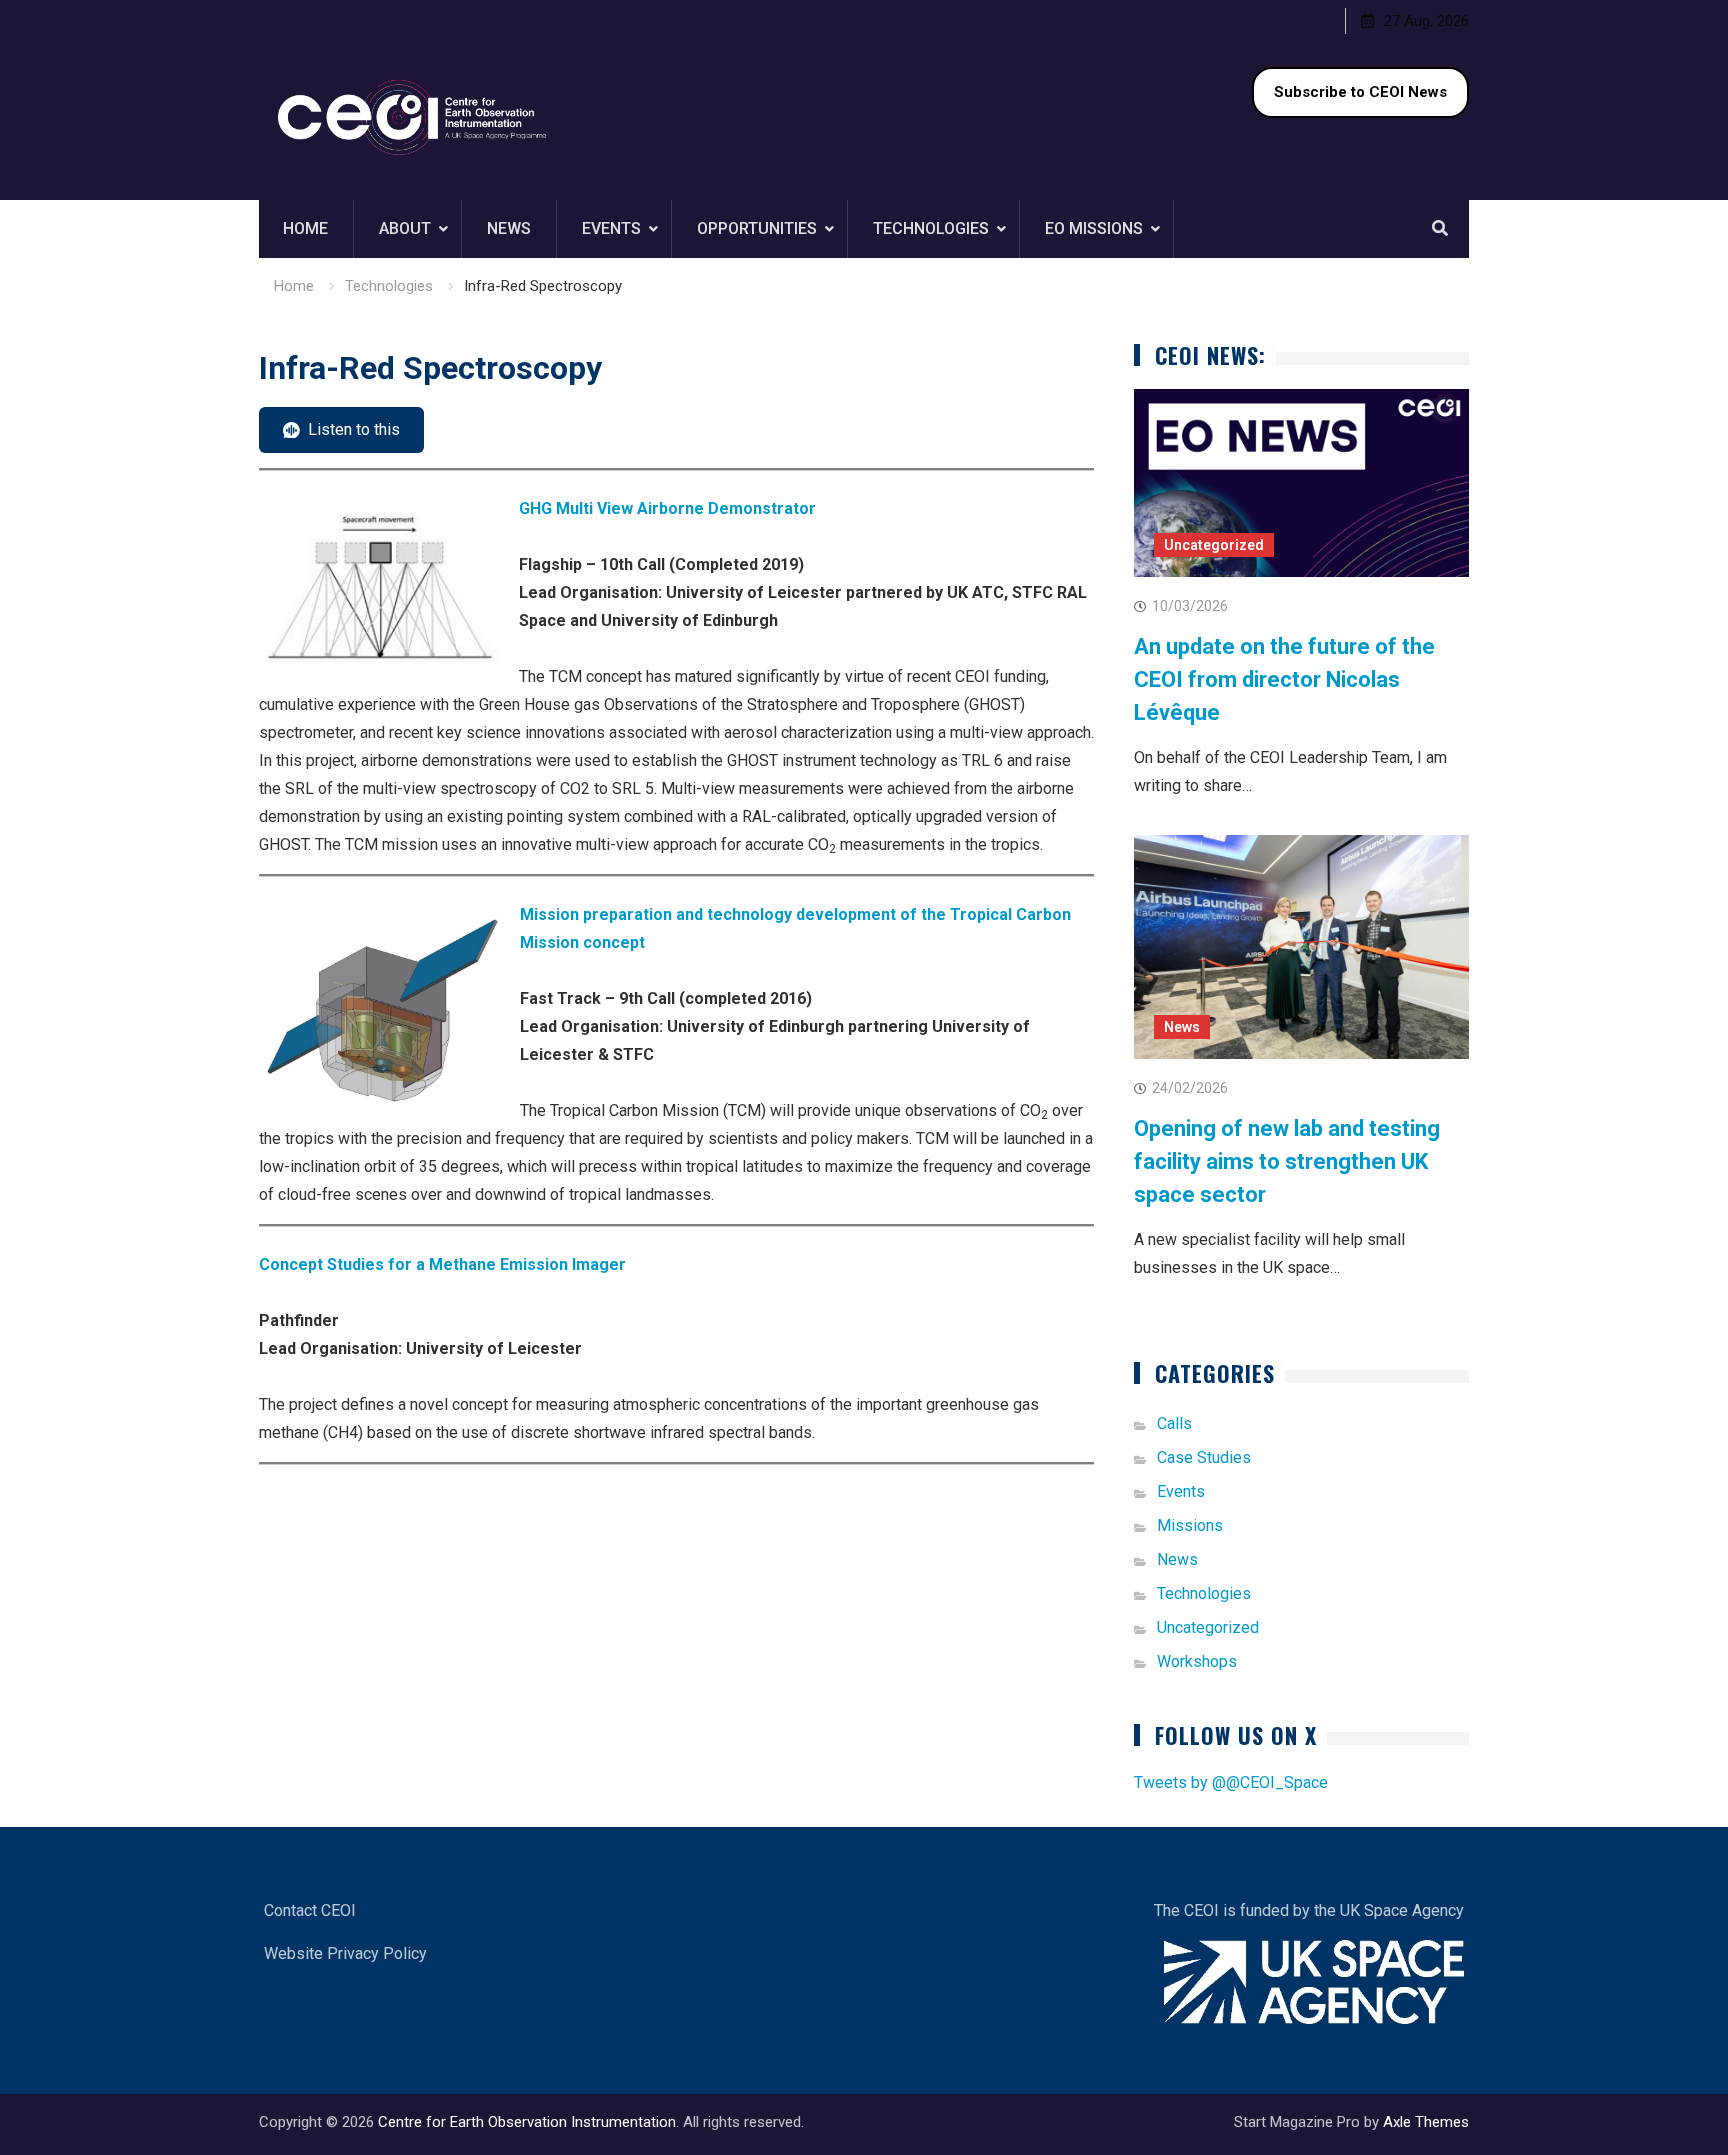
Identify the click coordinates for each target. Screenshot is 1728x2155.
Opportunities (757, 228)
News (509, 228)
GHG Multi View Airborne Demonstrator (667, 508)
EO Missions (1094, 228)
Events (611, 228)
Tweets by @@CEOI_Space (1231, 1782)
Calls (1174, 1423)
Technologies (931, 228)
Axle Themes (1426, 2122)
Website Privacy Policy (345, 1953)
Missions (1190, 1525)
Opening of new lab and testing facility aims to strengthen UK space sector (1287, 1161)
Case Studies (1204, 1457)
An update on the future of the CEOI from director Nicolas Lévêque (1284, 679)
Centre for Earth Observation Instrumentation (527, 2122)
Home (305, 228)
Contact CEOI (310, 1910)
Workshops (1197, 1661)
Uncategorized (1214, 545)
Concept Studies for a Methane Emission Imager (442, 1264)
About (405, 228)
